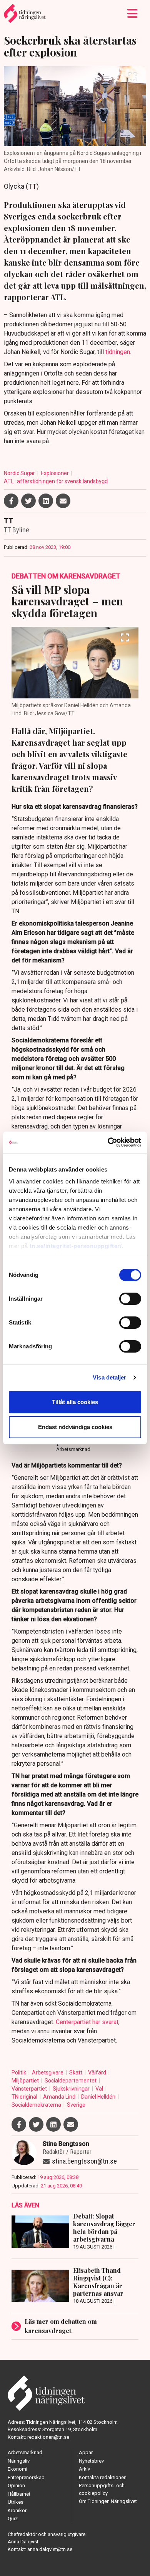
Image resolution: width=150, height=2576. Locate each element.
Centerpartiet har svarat (87, 2022)
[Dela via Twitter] (28, 501)
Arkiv (84, 2469)
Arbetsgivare (48, 2072)
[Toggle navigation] (132, 13)
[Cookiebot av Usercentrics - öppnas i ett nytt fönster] (108, 1142)
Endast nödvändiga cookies (75, 1427)
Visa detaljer (109, 1377)
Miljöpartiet (26, 2081)
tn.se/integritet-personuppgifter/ (76, 1246)
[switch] (130, 1299)
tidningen (118, 352)
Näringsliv (19, 2461)
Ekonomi (17, 2469)
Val (100, 2089)
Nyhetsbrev (91, 2461)
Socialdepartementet (71, 2081)
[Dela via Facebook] (11, 501)
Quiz (13, 2519)
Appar (86, 2452)
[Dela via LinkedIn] (46, 501)
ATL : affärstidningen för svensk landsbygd (56, 481)
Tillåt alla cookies (75, 1402)
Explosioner (55, 473)
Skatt (76, 2072)
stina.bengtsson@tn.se (84, 2161)
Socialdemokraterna (37, 2105)
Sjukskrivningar (72, 2089)
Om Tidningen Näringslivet (108, 2501)
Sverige (76, 2105)
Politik (19, 2072)
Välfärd (98, 2072)
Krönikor (17, 2510)
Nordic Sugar (20, 473)
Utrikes (16, 2502)
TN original (25, 2097)
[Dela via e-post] (63, 501)
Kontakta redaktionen (103, 2477)
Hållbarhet (19, 2494)
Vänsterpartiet (30, 2089)
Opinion (16, 2485)
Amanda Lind (60, 2097)
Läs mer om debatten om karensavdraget (61, 2326)
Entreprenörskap (26, 2477)
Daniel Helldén (99, 2097)
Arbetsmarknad (25, 2452)
